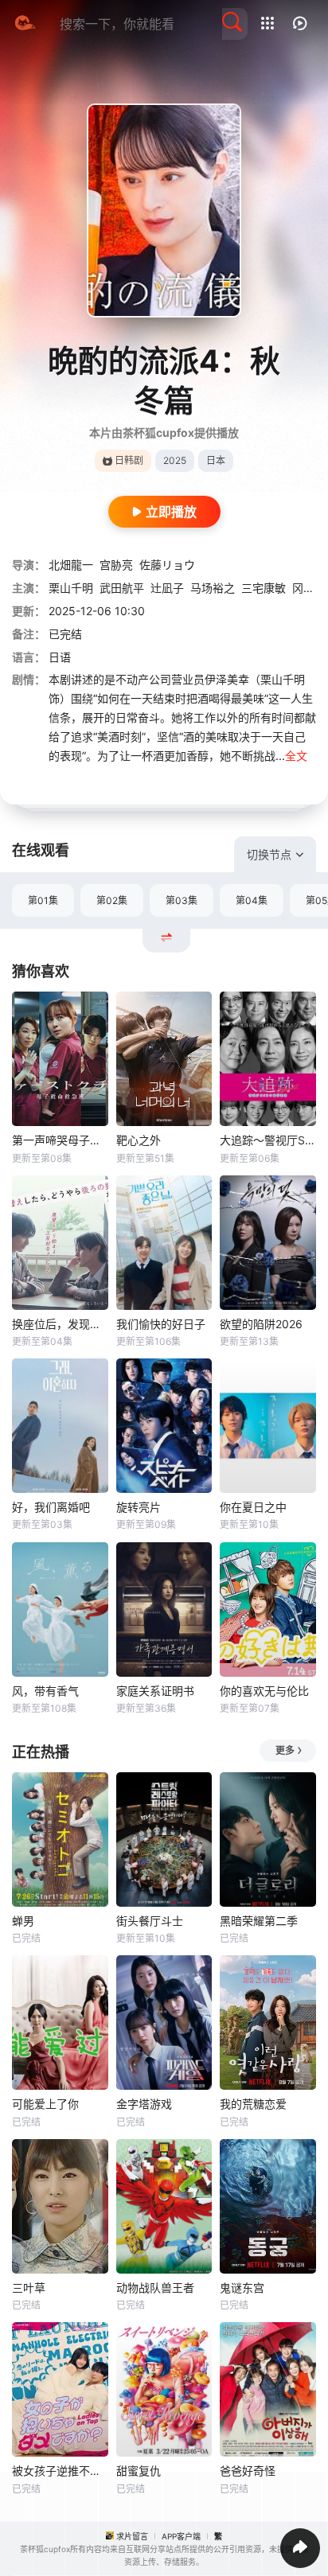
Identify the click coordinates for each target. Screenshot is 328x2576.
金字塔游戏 (144, 2104)
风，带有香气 (45, 1691)
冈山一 (309, 588)
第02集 (112, 900)
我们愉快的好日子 (161, 1324)
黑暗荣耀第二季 (259, 1921)
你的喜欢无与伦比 (264, 1691)
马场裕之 (213, 588)
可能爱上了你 (45, 2104)
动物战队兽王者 (155, 2288)
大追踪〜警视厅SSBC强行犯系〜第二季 (268, 1140)
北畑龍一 (71, 565)
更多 (285, 1750)
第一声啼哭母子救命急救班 (60, 1140)
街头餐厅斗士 (150, 1921)
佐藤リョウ (167, 565)
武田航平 (122, 588)
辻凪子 (167, 588)
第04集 (252, 900)
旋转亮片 (139, 1507)
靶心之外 (139, 1140)
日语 (60, 657)
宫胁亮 (116, 565)
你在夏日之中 (253, 1507)
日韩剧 (129, 460)
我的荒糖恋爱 (253, 2104)
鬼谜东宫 (242, 2288)
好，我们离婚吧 (51, 1507)
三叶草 (29, 2288)
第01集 (43, 900)
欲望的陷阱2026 (261, 1324)
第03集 (182, 900)
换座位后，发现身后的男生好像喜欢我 (60, 1324)
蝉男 (23, 1921)
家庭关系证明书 (155, 1691)
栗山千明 (71, 588)
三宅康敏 (264, 588)
